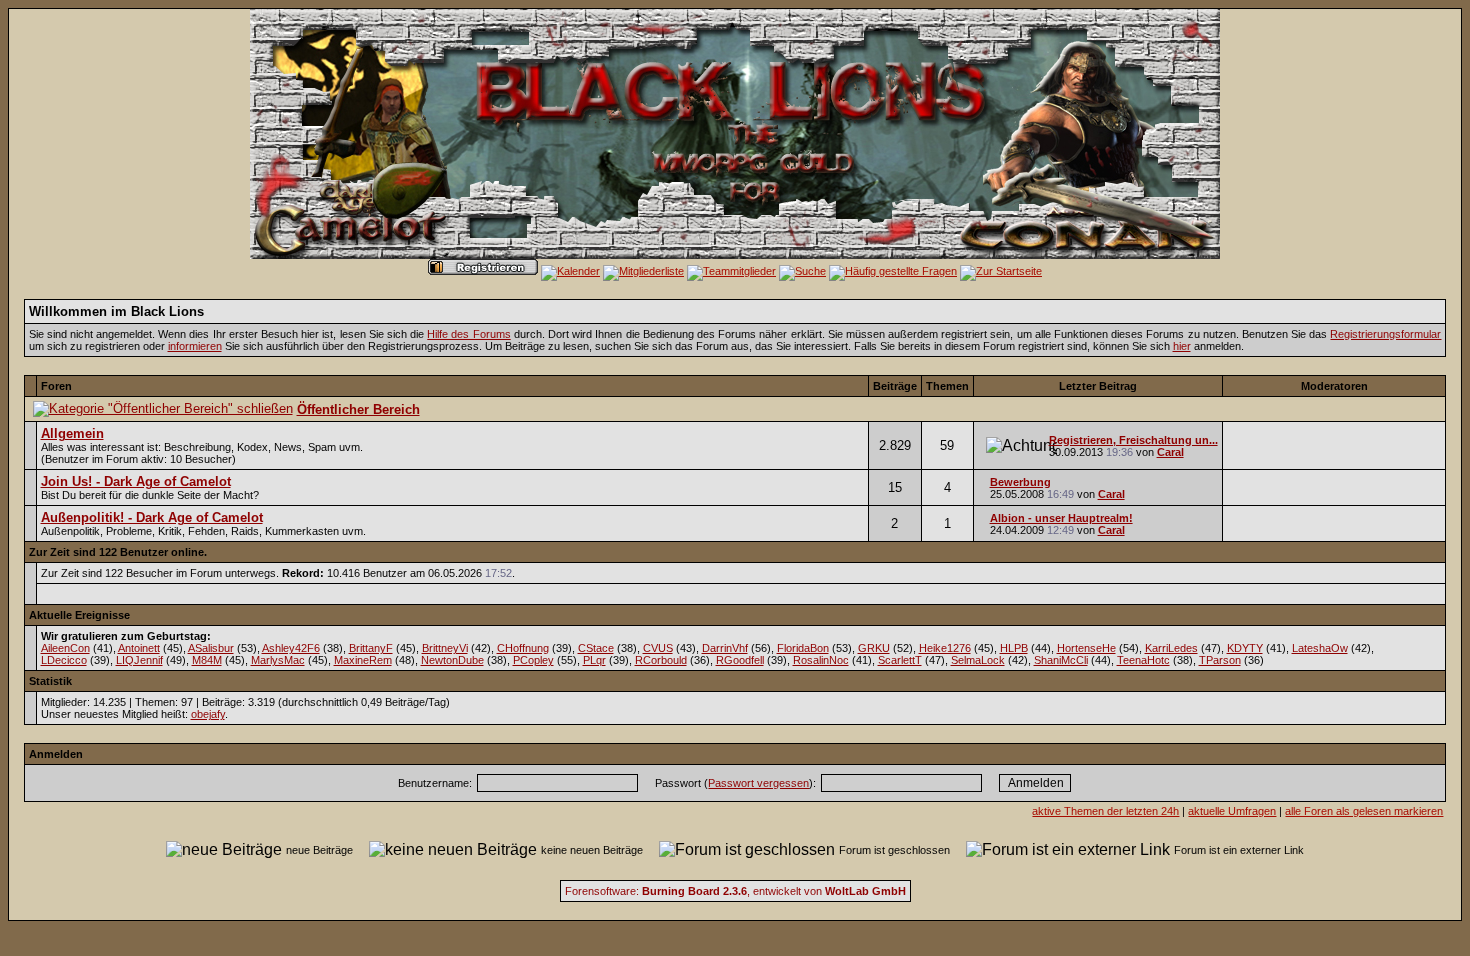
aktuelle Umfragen (1232, 811)
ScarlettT (900, 660)
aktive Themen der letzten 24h (1105, 811)
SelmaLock (978, 660)
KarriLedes (1171, 648)
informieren (195, 346)
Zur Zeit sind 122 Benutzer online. (118, 552)
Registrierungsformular (1385, 334)
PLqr (594, 660)
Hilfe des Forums (468, 334)
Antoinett (139, 648)
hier (1182, 346)
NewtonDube (452, 660)
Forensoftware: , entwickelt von (735, 891)
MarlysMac (278, 660)
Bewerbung (1020, 482)
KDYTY (1245, 648)
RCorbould (661, 660)
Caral (1170, 452)
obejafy (208, 714)
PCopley (533, 660)
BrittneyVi (445, 648)
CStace (596, 648)
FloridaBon (803, 648)
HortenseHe (1086, 648)
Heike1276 (945, 648)
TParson (1220, 660)
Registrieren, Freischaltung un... (1133, 440)
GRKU (874, 648)
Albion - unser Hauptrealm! (1061, 518)
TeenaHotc (1143, 660)
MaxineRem (363, 660)
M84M (207, 660)
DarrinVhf (725, 648)
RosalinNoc (821, 660)
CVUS (658, 648)
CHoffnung (523, 648)
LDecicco (64, 660)
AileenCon (65, 648)
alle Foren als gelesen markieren (1364, 811)
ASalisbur (211, 648)
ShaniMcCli (1061, 660)
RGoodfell (740, 660)
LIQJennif (139, 660)
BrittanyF (371, 648)
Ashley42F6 (291, 648)
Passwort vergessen (758, 783)
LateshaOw (1320, 648)
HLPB (1014, 648)
